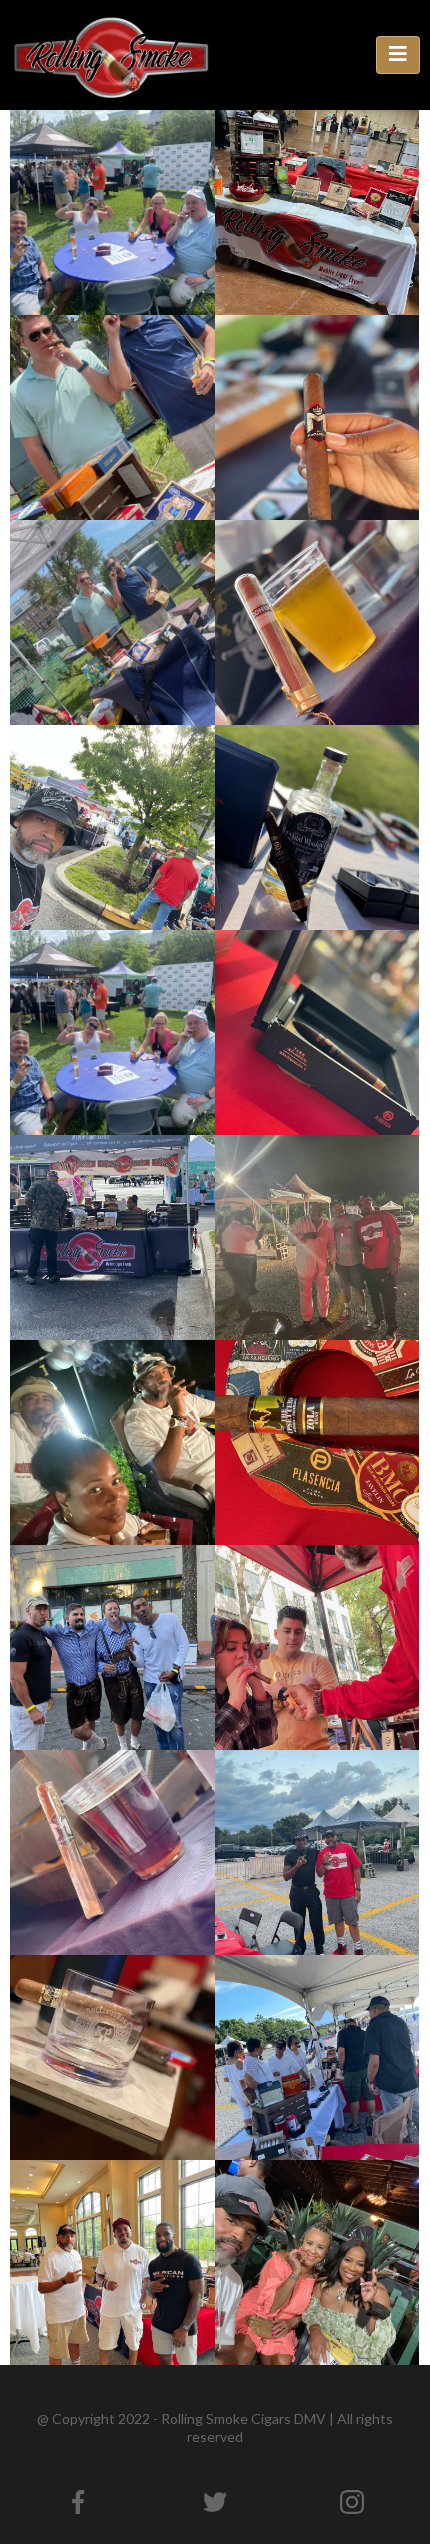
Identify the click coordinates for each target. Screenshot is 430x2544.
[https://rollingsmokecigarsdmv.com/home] (110, 53)
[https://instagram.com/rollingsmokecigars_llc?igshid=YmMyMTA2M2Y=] (351, 2502)
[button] (398, 55)
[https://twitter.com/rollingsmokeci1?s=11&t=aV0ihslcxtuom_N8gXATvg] (215, 2502)
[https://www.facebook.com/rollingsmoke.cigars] (78, 2502)
